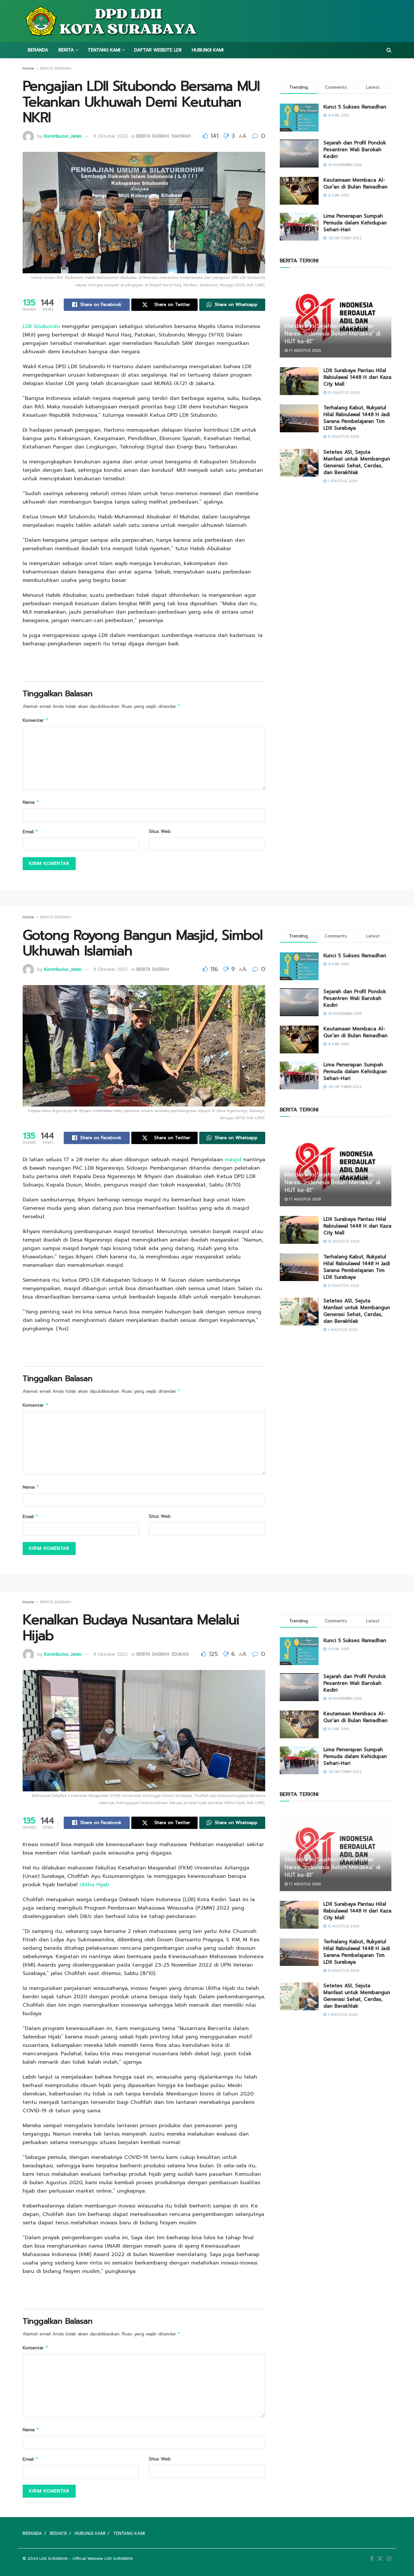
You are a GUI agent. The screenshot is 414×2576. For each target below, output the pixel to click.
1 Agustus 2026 (342, 481)
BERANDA (38, 50)
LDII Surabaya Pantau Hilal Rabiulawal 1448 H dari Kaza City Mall (357, 377)
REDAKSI (58, 2533)
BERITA (66, 50)
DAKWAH (181, 136)
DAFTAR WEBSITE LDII (158, 50)
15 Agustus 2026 (343, 393)
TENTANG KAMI (104, 50)
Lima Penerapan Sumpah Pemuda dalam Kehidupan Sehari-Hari (355, 223)
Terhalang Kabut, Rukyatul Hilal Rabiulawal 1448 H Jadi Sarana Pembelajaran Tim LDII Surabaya (357, 418)
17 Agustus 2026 (304, 351)
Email (31, 832)
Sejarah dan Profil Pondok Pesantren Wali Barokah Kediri (355, 150)
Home (28, 68)
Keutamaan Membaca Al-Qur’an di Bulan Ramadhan (355, 183)
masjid (233, 1160)
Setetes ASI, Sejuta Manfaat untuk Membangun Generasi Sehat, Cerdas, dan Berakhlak (357, 462)
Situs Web (160, 831)
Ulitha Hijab (94, 1885)
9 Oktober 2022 (111, 136)
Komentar (36, 720)
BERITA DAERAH (55, 68)
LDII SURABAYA (54, 2559)
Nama (31, 802)
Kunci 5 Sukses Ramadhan (355, 107)
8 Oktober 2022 (111, 969)
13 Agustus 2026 (343, 437)
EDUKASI (180, 1654)
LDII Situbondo (41, 326)
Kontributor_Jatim (63, 136)
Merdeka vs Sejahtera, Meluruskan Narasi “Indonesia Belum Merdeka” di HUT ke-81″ (332, 334)
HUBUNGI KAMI (208, 50)
